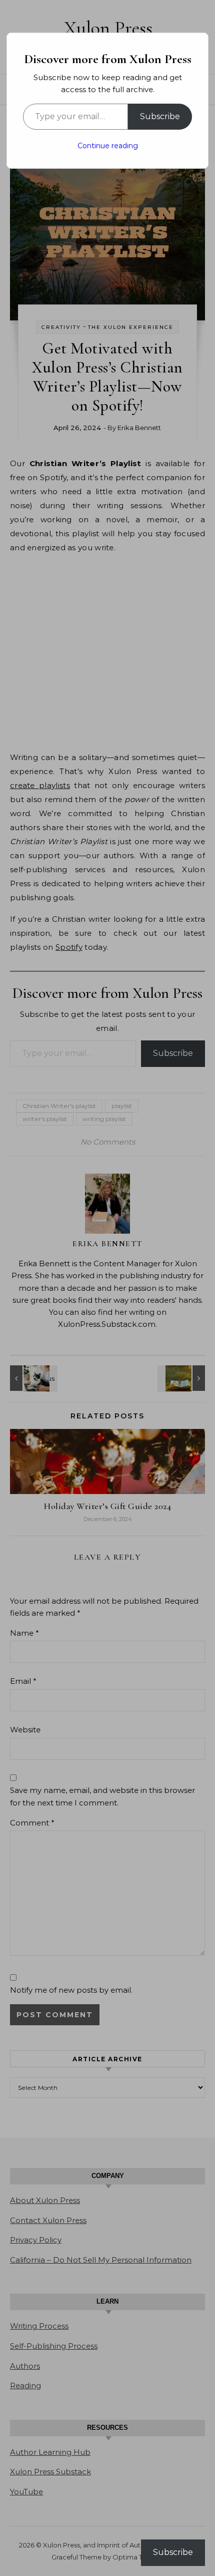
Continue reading (108, 146)
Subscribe (160, 116)
